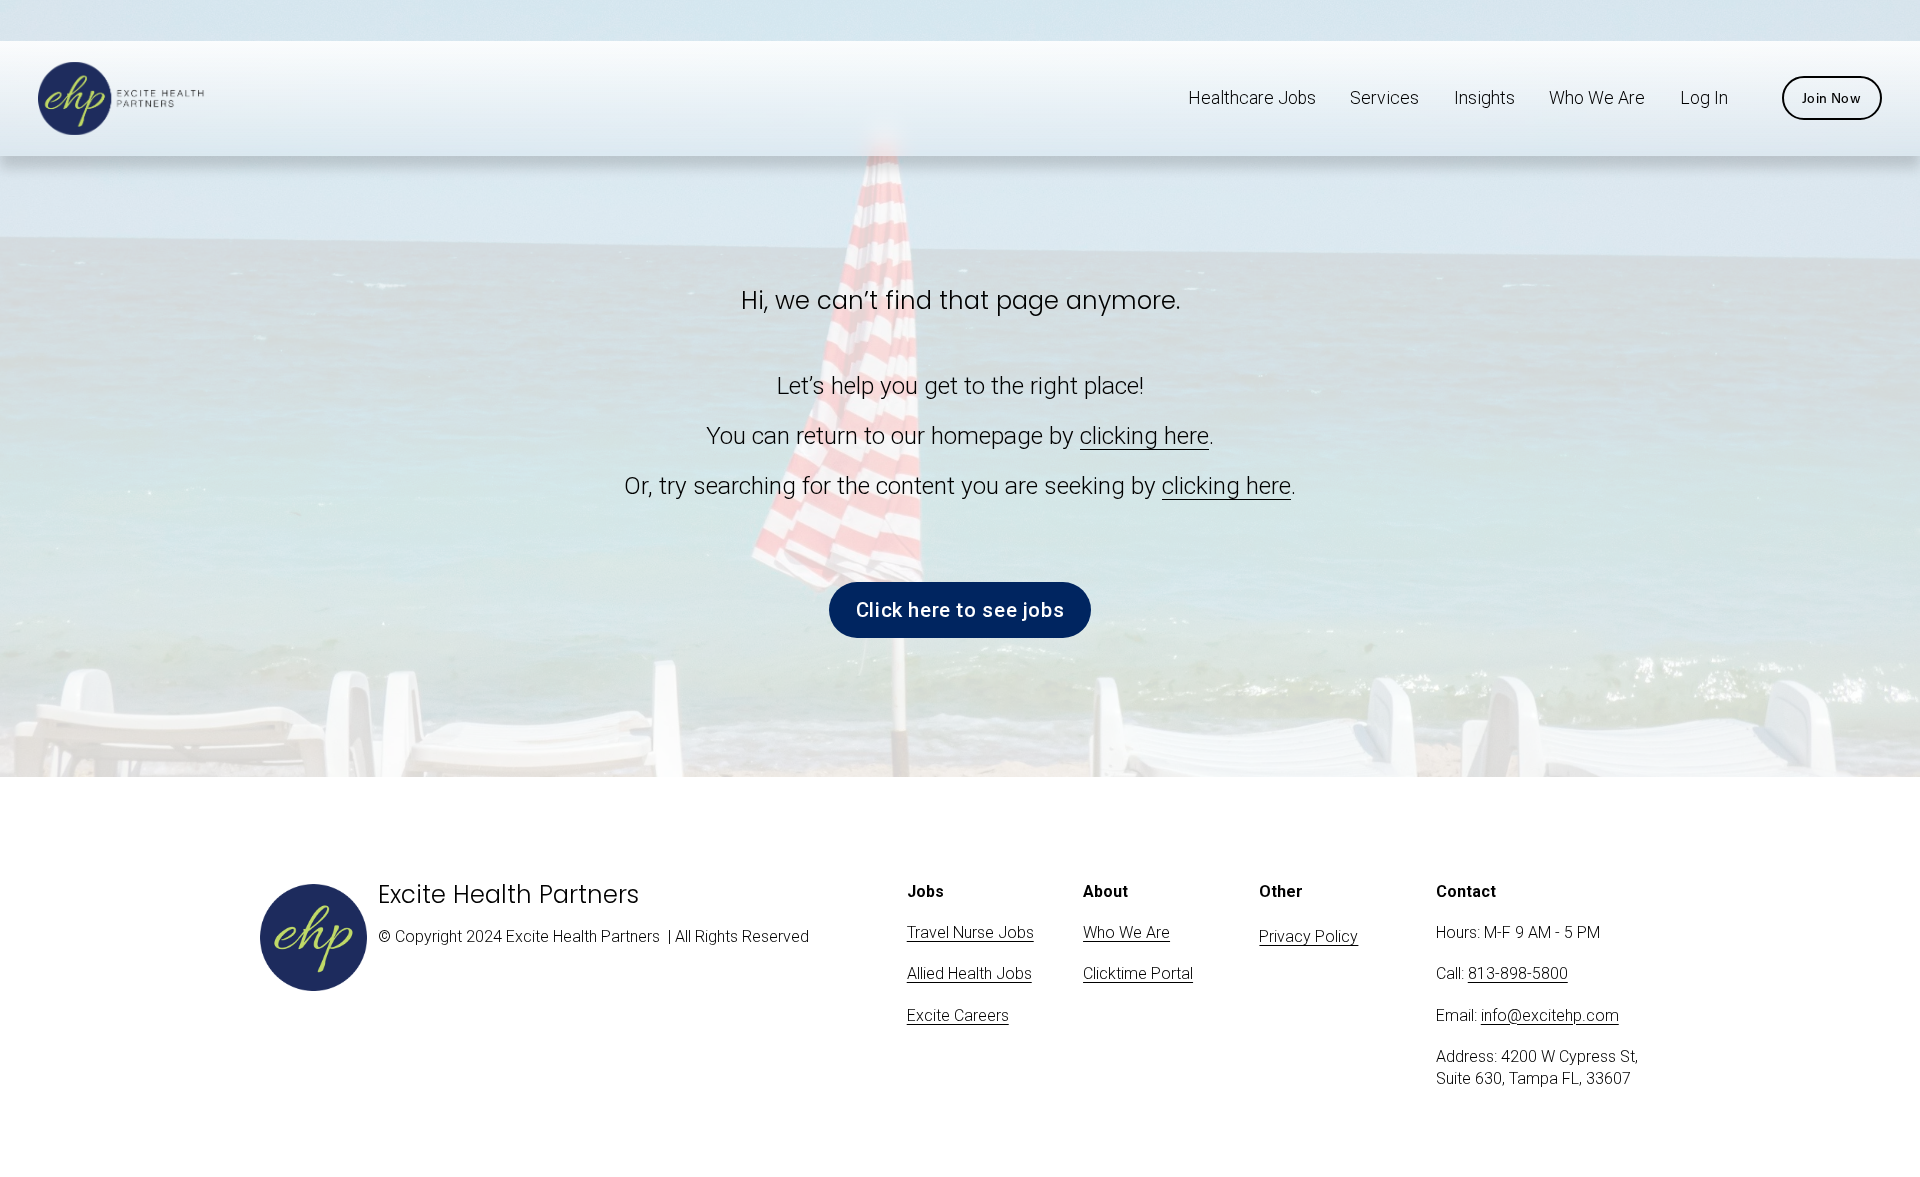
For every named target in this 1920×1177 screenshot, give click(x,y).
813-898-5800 (1518, 973)
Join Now (1831, 98)
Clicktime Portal (1138, 973)
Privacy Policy (1308, 936)
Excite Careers (958, 1015)
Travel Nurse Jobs (970, 932)
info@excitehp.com (1550, 1015)
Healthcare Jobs (1252, 98)
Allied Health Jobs (969, 973)
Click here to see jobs (960, 610)
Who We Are (1597, 98)
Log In (1704, 98)
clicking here (1144, 435)
